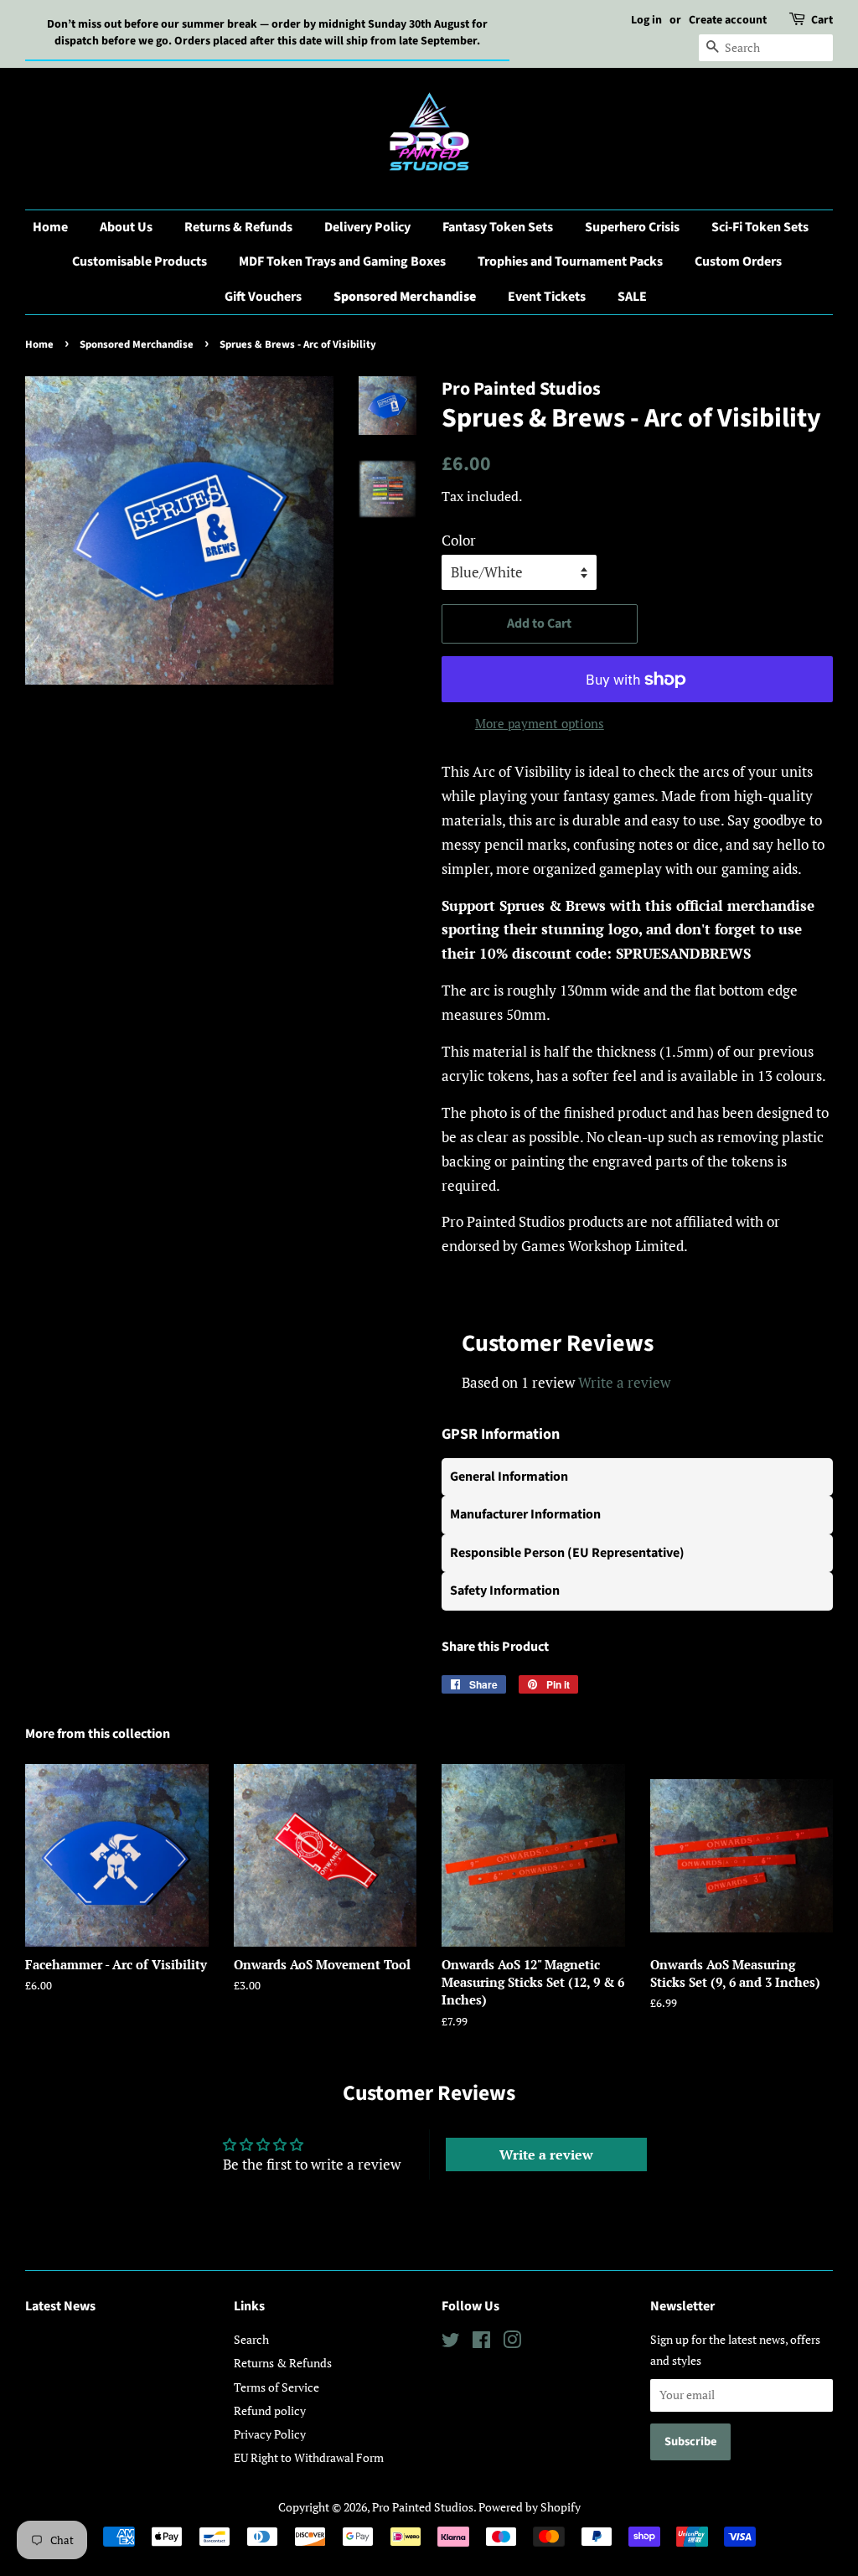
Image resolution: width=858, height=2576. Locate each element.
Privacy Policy (270, 2434)
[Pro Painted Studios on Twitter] (451, 2343)
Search (251, 2339)
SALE (632, 297)
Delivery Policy (367, 227)
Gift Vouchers (263, 297)
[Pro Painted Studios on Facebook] (481, 2343)
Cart (822, 20)
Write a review (624, 1382)
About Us (126, 227)
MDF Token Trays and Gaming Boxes (342, 261)
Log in (646, 20)
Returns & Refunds (238, 227)
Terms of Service (277, 2387)
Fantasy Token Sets (498, 227)
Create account (728, 20)
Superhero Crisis (632, 227)
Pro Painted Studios (423, 2507)
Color (459, 540)
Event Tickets (547, 297)
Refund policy (270, 2410)
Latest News (60, 2306)
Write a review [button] (546, 2154)
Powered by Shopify (530, 2507)
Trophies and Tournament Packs (570, 261)
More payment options (540, 723)
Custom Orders (738, 261)
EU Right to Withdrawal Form (309, 2457)
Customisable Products (140, 261)
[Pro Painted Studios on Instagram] (512, 2343)
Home (50, 227)
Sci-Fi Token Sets (760, 227)
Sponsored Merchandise (405, 297)
